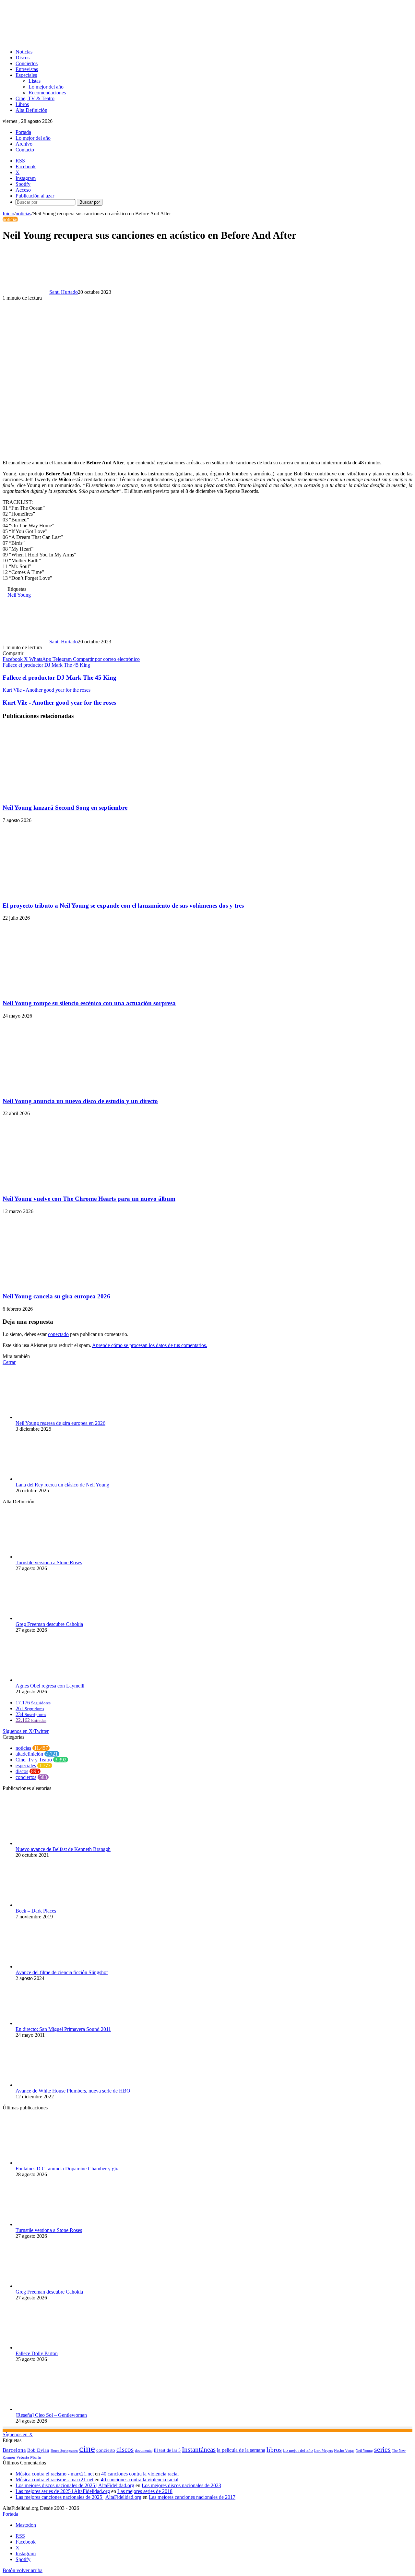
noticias (23, 214)
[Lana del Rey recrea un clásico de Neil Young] (51, 1479)
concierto (106, 2450)
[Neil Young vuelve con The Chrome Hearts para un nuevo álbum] (66, 1186)
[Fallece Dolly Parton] (51, 2348)
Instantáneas (199, 2450)
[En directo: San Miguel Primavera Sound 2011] (51, 2023)
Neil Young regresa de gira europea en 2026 (60, 1423)
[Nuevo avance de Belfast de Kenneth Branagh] (51, 1843)
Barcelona (14, 2450)
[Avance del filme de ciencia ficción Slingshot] (51, 1967)
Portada (23, 132)
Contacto (25, 150)
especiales (26, 1765)
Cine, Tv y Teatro (34, 1760)
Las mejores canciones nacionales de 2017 (192, 2497)
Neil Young (19, 595)
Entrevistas (27, 69)
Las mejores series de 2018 (145, 2491)
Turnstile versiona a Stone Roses (49, 1562)
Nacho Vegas (344, 2451)
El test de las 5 (167, 2450)
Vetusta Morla (29, 2457)
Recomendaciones (47, 93)
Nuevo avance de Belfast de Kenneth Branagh (63, 1849)
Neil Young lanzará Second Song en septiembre (65, 808)
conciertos (26, 1777)
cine (87, 2449)
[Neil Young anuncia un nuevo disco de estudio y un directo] (66, 1088)
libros (274, 2450)
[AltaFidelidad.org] (83, 41)
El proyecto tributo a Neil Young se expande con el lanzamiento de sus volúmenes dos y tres (123, 906)
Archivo (24, 144)
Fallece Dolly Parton (37, 2353)
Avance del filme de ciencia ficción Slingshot (62, 1972)
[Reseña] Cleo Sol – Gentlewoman (51, 2415)
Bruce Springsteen (64, 2451)
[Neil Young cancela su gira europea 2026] (66, 1284)
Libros (22, 104)
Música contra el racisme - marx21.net (54, 2480)
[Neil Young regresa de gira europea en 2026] (51, 1417)
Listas (35, 81)
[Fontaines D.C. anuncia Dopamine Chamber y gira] (51, 2163)
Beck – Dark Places (36, 1911)
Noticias (24, 52)
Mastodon (26, 2525)
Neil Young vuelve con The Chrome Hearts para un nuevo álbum (89, 1199)
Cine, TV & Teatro (35, 98)
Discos (23, 58)
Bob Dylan (38, 2450)
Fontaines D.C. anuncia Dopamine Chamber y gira (68, 2169)
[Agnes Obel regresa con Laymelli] (51, 1680)
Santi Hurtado (64, 292)
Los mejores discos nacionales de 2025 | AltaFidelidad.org (75, 2485)
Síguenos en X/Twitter (26, 1731)
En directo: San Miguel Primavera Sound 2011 (63, 2029)
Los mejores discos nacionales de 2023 (181, 2485)
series (382, 2449)
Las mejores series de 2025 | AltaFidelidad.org (63, 2491)
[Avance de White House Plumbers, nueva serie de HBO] (51, 2085)
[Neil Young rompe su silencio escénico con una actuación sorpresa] (66, 990)
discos (22, 1771)
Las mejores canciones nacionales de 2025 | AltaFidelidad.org (78, 2497)
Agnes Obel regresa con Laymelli (50, 1686)
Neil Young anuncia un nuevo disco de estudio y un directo (80, 1101)
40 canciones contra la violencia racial (140, 2474)
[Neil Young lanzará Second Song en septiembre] (66, 795)
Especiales (26, 75)
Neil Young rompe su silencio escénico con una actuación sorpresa (89, 1003)
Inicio (8, 214)
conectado (58, 1334)
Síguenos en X (18, 2434)
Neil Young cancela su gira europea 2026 (56, 1296)
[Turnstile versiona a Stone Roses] (51, 1557)
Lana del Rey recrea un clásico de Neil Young (62, 1485)
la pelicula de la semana (241, 2450)
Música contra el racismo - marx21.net (55, 2474)
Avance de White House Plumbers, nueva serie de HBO (73, 2091)
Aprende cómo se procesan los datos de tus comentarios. (150, 1345)
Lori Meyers (323, 2451)
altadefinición (29, 1754)
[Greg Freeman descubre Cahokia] (51, 1618)
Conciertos (27, 63)
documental (144, 2451)
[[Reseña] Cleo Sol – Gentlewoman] (51, 2409)
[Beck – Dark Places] (51, 1905)
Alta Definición (31, 110)
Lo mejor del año (46, 87)
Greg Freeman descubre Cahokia (49, 1624)
